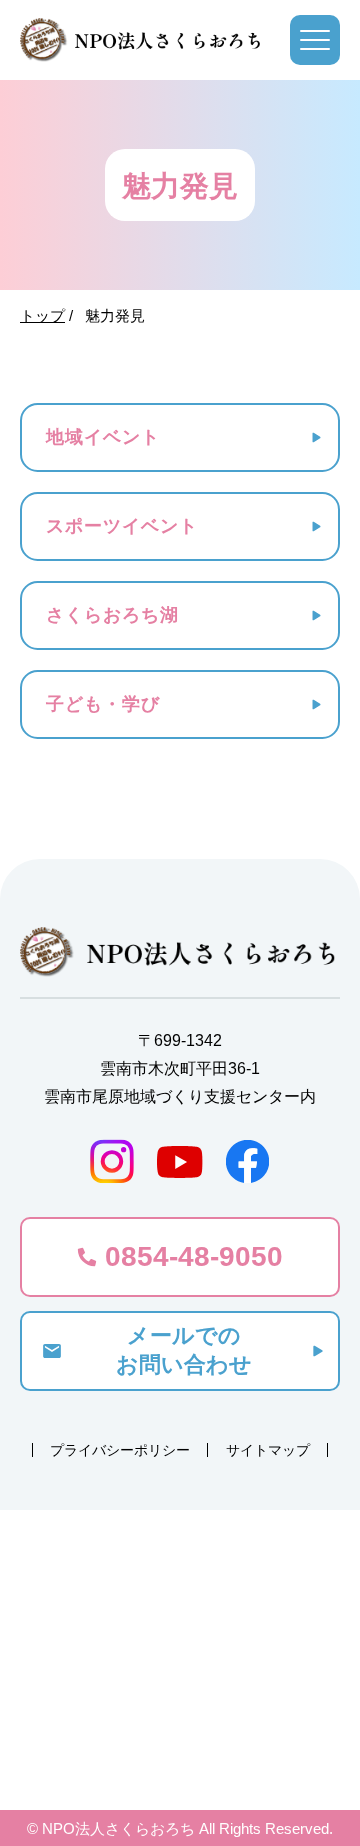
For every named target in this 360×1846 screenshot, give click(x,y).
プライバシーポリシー (120, 1450)
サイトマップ (268, 1450)
